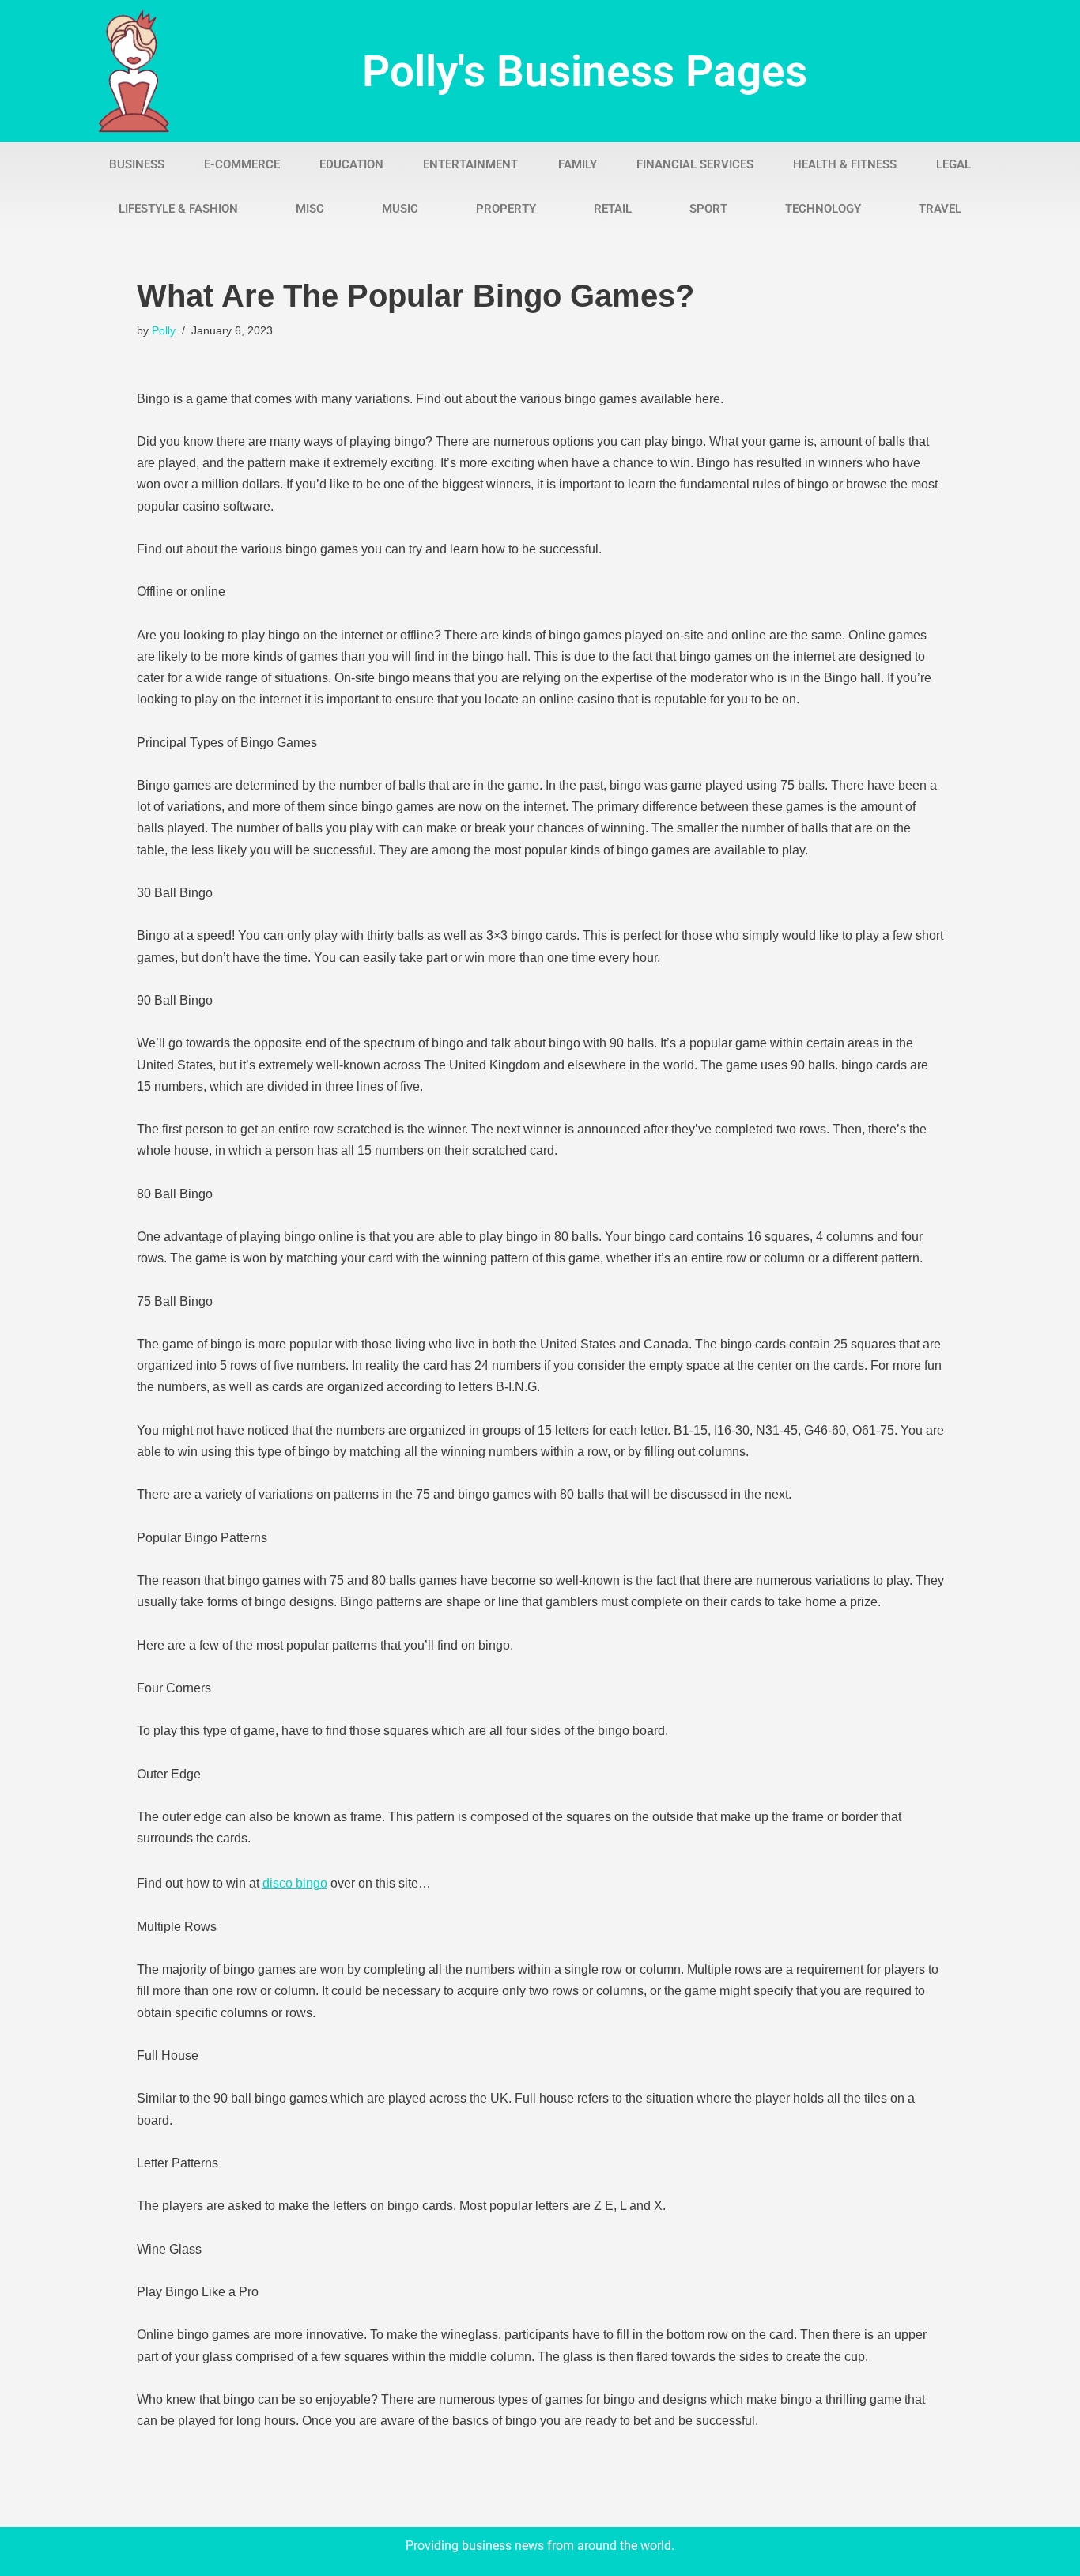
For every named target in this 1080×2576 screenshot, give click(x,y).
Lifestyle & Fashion (178, 209)
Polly (164, 330)
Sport (708, 209)
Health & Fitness (845, 164)
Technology (823, 209)
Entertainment (470, 164)
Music (400, 209)
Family (578, 164)
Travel (940, 209)
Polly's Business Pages (585, 71)
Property (506, 209)
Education (351, 164)
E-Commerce (242, 164)
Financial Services (695, 164)
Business (137, 164)
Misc (310, 209)
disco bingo (295, 1883)
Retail (613, 209)
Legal (953, 164)
